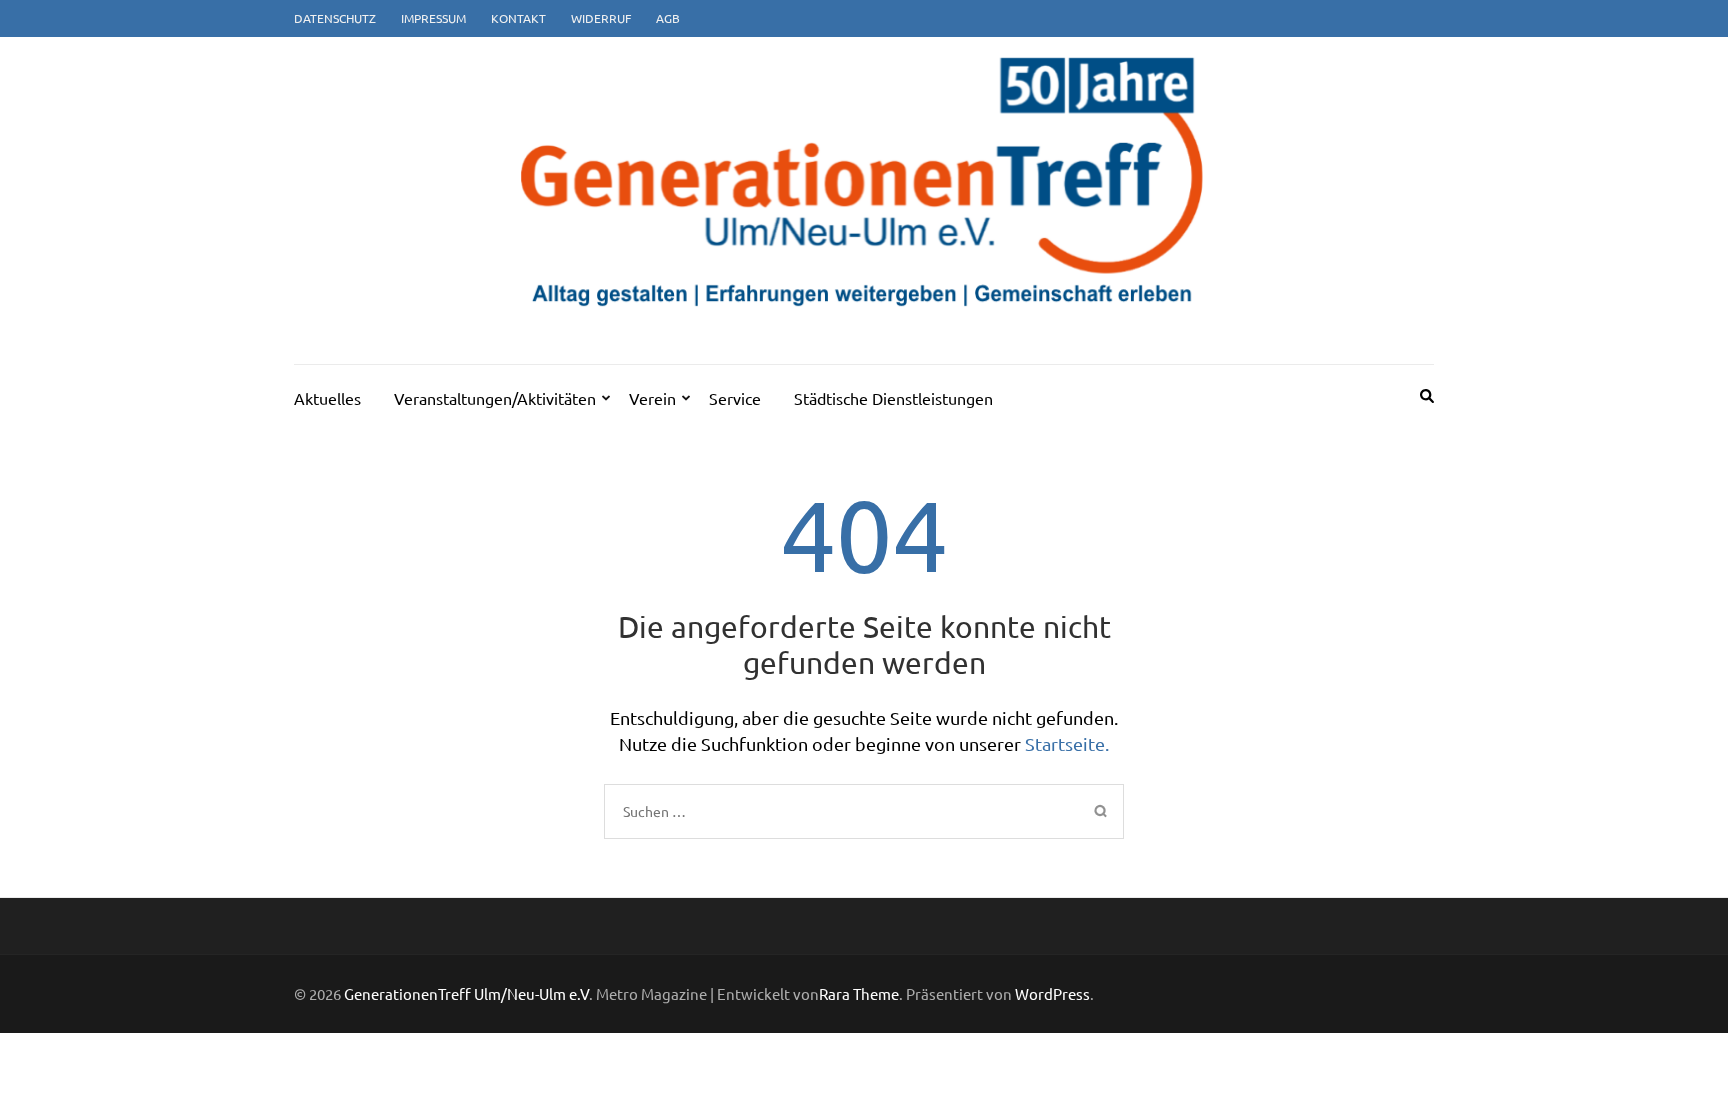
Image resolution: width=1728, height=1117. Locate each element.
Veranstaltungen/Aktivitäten (495, 398)
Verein (652, 398)
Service (735, 398)
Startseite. (1067, 743)
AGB (668, 18)
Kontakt (518, 18)
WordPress (1052, 993)
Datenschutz (335, 18)
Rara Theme (859, 993)
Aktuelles (327, 398)
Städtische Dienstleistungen (893, 398)
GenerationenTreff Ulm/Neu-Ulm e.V (466, 993)
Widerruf (601, 18)
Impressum (433, 18)
